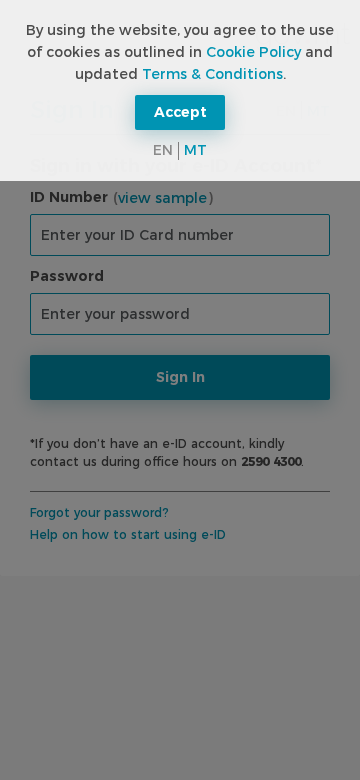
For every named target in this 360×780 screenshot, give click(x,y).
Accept (180, 112)
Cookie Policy (253, 52)
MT (195, 150)
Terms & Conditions (212, 74)
